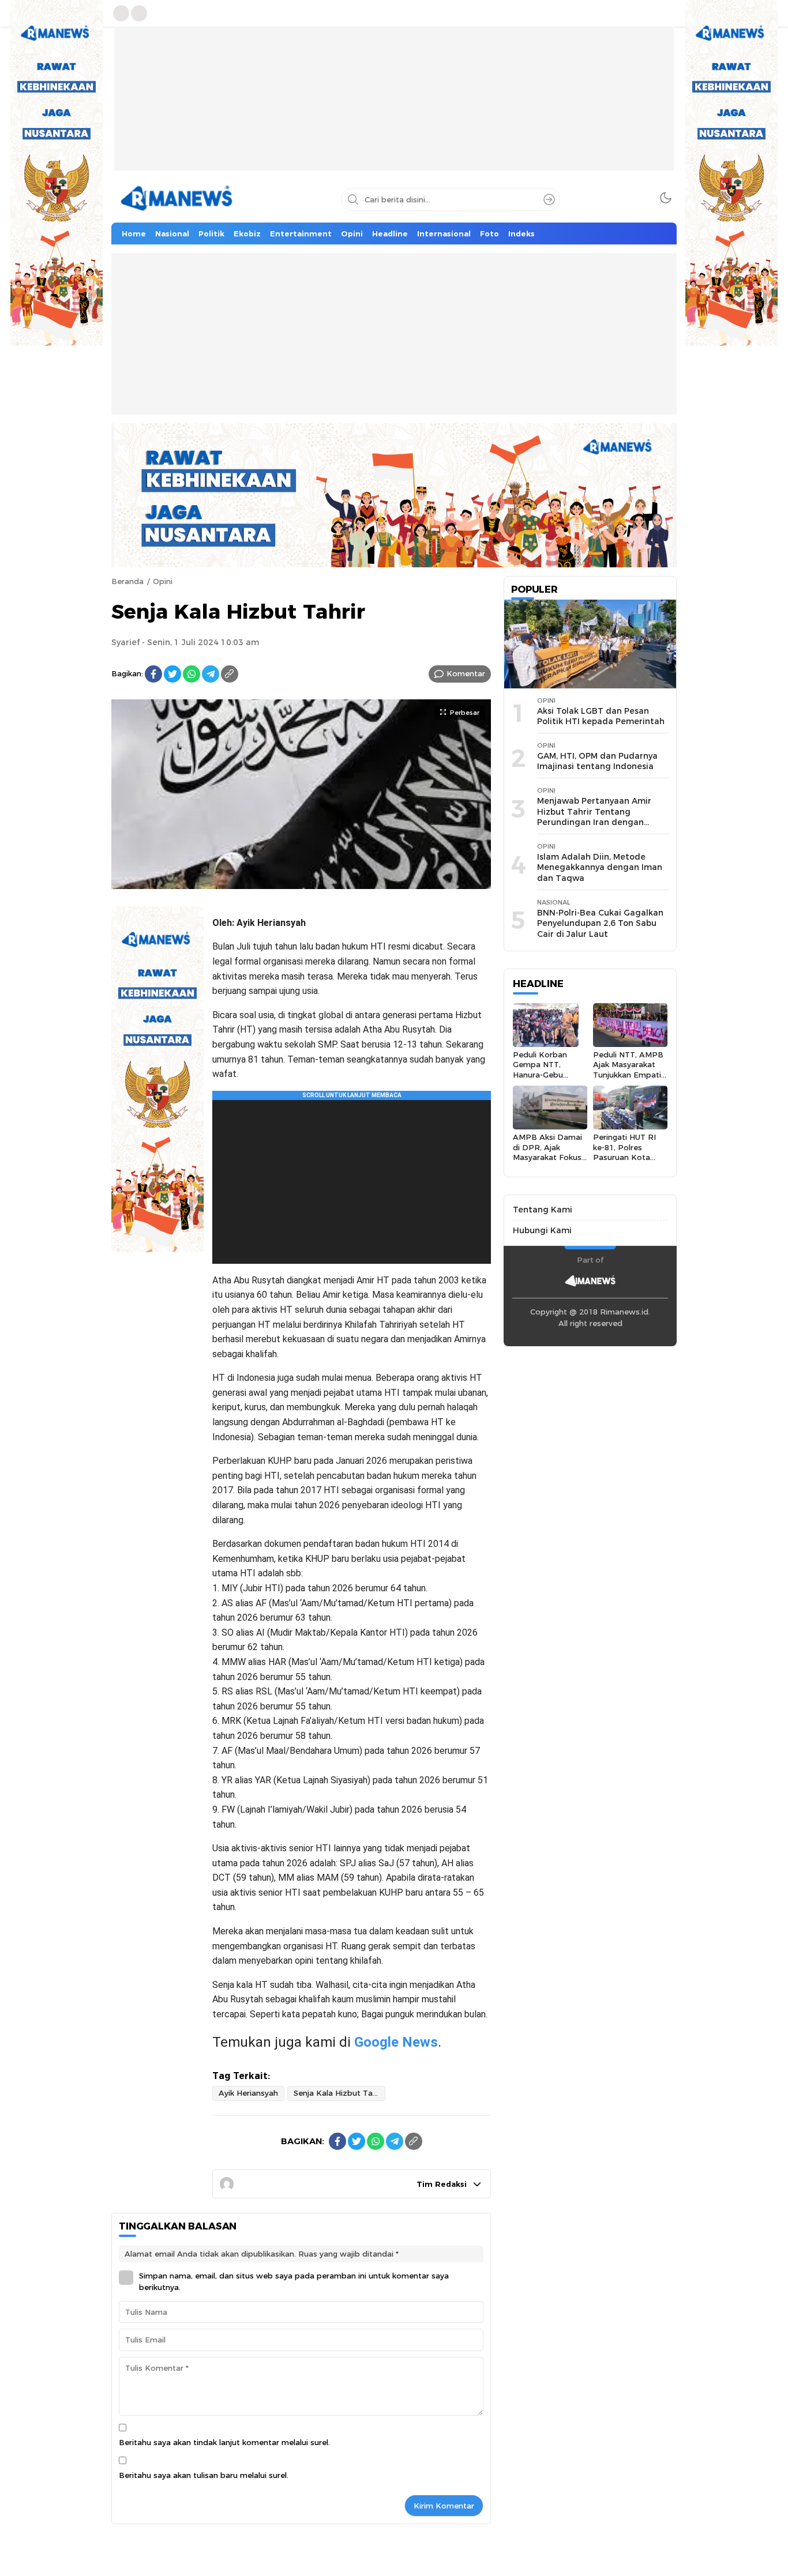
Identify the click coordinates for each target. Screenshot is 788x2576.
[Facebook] (153, 674)
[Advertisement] (394, 107)
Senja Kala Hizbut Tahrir (339, 2093)
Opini (163, 581)
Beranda (127, 581)
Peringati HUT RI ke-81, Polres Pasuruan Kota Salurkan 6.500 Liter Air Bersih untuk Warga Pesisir (630, 1162)
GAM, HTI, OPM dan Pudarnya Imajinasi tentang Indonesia (597, 761)
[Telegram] (211, 674)
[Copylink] (230, 674)
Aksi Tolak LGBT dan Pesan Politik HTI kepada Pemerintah (601, 716)
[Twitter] (172, 674)
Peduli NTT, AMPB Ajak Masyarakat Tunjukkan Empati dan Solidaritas (628, 1069)
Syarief (125, 642)
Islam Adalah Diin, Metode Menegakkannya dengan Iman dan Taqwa (600, 867)
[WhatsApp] (192, 674)
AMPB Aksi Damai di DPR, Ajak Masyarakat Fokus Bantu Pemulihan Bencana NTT (547, 1157)
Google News (396, 2042)
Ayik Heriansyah (248, 2093)
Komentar (466, 673)
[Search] (549, 199)
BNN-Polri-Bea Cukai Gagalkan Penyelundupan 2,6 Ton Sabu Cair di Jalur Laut (600, 923)
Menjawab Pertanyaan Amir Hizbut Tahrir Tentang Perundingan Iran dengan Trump (594, 817)
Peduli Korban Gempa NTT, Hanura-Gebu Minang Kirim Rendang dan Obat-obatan (540, 1080)
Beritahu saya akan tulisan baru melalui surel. (204, 2475)
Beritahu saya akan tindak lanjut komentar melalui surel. (224, 2442)
